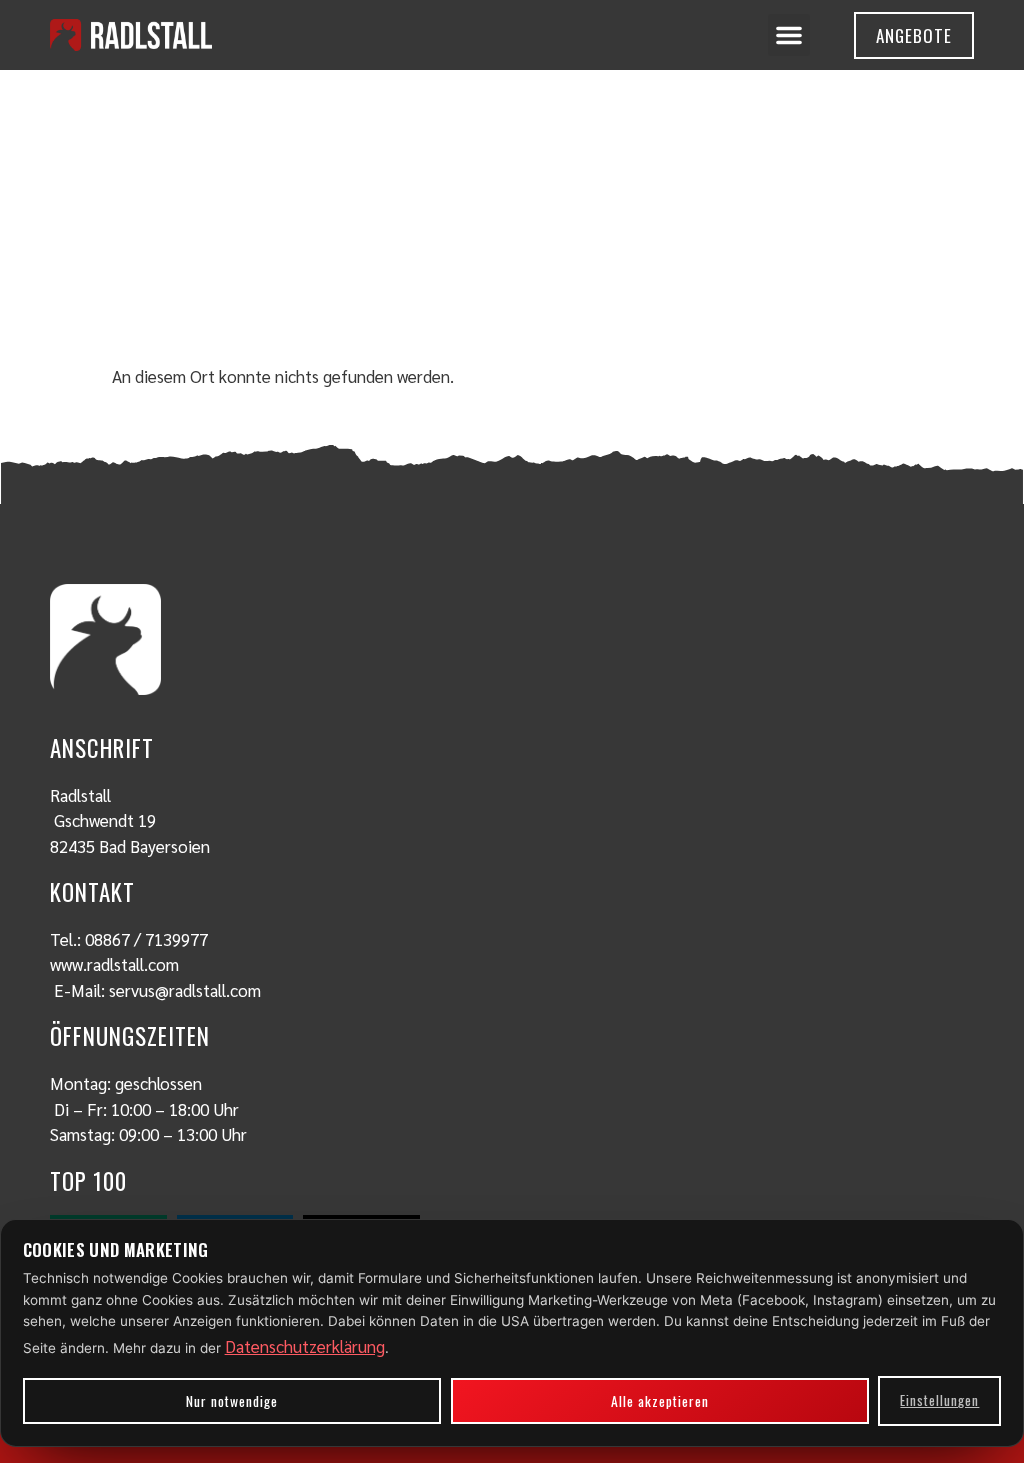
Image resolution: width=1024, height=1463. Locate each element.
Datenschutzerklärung (305, 1346)
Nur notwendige (232, 1401)
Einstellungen (939, 1400)
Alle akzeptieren (660, 1401)
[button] (789, 35)
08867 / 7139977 (146, 939)
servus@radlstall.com (185, 990)
